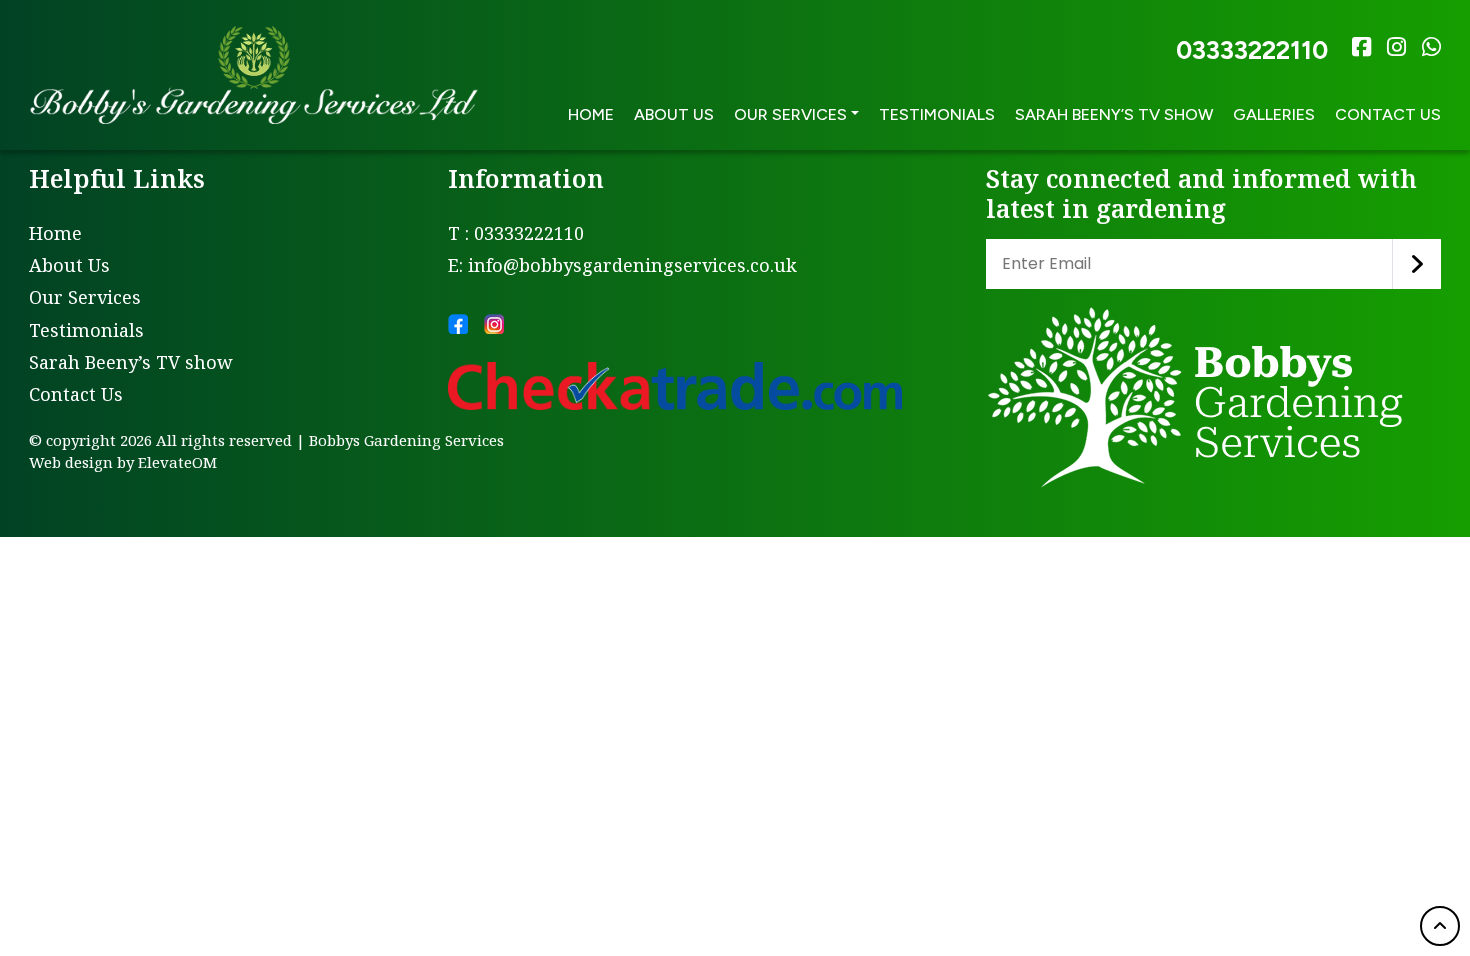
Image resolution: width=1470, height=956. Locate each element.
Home (591, 114)
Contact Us (1388, 114)
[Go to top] (1440, 926)
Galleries (1274, 114)
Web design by (81, 462)
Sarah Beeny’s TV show (1114, 114)
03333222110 (1252, 50)
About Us (674, 114)
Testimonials (937, 114)
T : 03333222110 (516, 233)
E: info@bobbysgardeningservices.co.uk (622, 265)
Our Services (85, 297)
